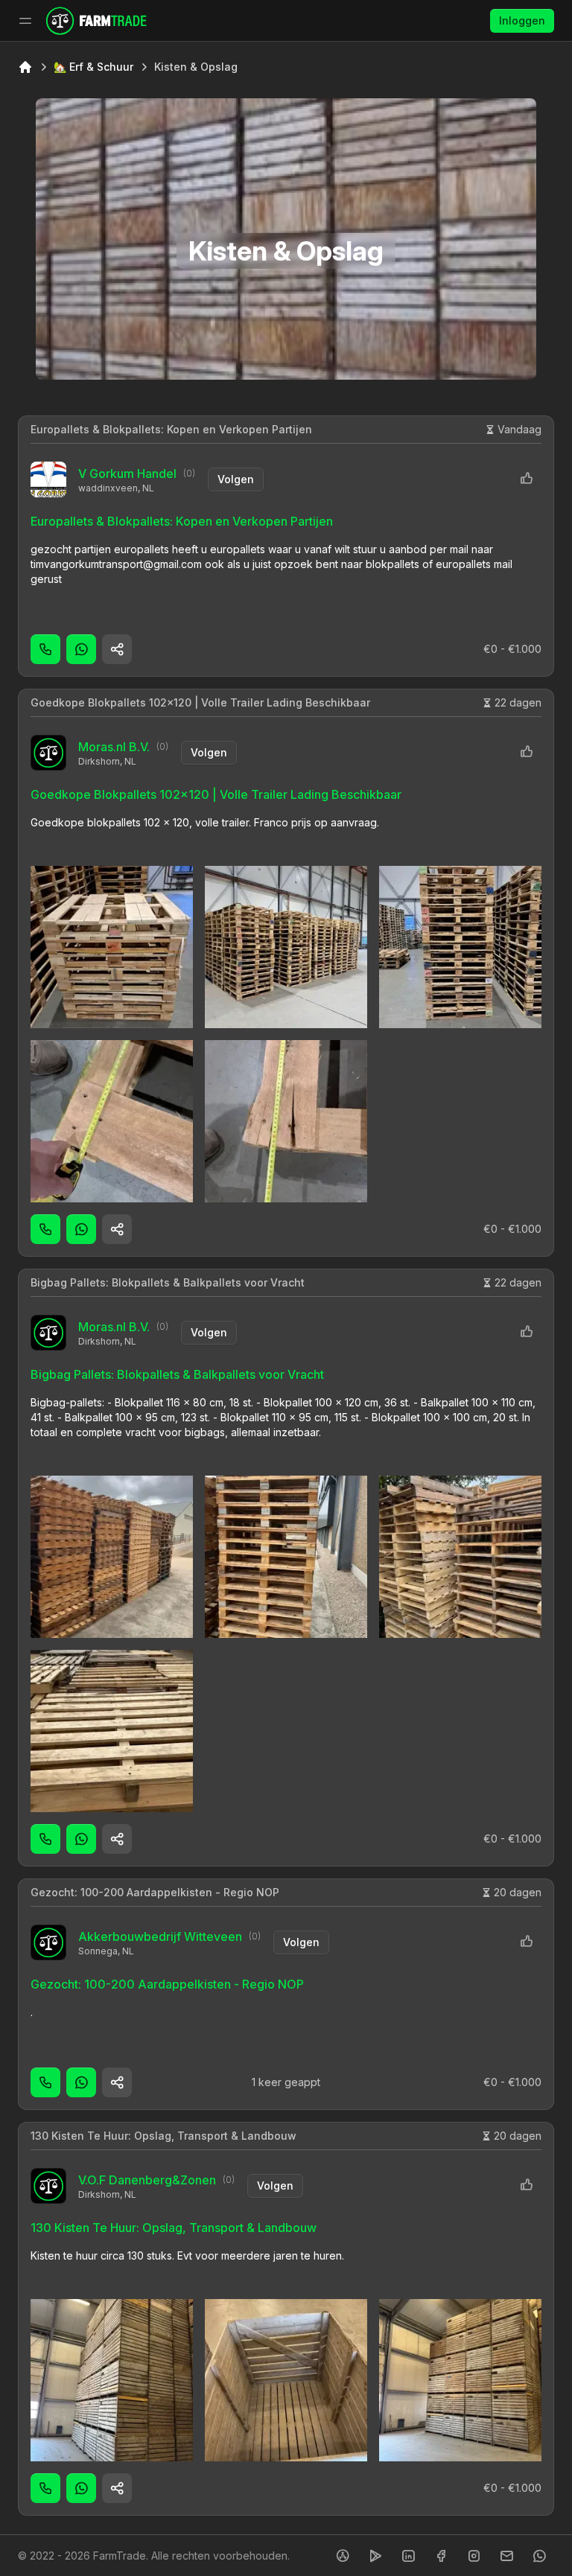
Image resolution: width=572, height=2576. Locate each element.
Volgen (236, 479)
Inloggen (522, 20)
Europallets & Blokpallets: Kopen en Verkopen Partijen (171, 429)
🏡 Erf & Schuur (93, 67)
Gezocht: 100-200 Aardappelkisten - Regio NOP (155, 1892)
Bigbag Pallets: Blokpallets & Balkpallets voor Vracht (168, 1282)
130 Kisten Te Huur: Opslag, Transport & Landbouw (163, 2136)
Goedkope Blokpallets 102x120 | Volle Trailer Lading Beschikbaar (200, 702)
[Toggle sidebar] (25, 21)
